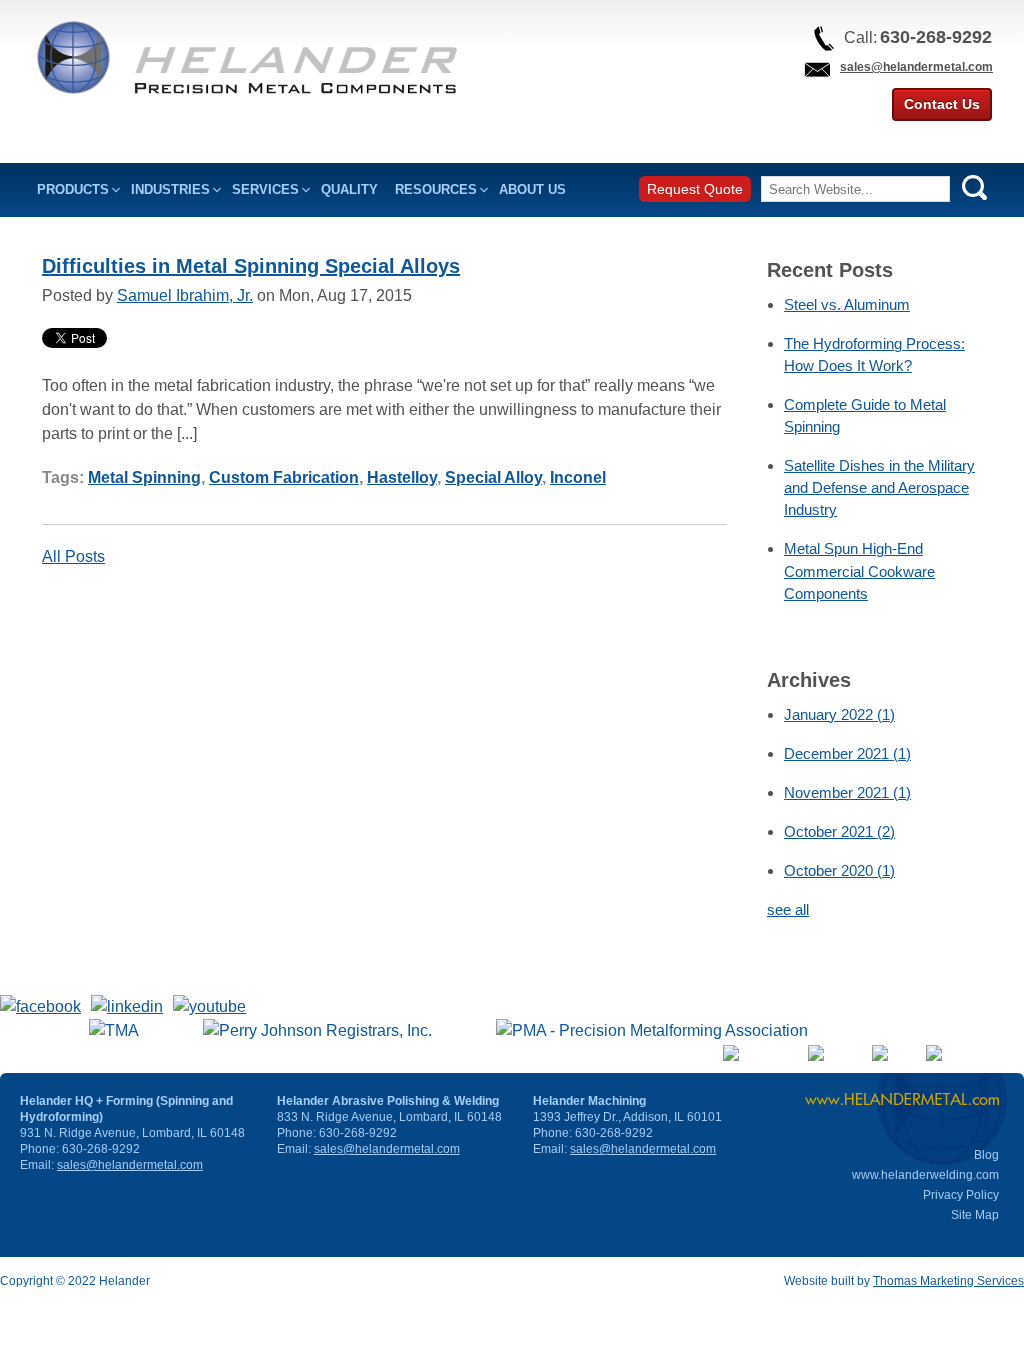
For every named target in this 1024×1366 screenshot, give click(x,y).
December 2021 (847, 753)
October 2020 (839, 870)
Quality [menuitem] (349, 189)
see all (788, 909)
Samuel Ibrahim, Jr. (185, 295)
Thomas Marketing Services (948, 1281)
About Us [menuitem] (532, 189)
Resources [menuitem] (436, 189)
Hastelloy (402, 477)
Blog (986, 1155)
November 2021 (847, 792)
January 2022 (839, 714)
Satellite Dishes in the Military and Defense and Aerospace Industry (879, 487)
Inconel (578, 477)
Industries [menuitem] (170, 189)
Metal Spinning (144, 477)
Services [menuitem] (265, 189)
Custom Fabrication (284, 477)
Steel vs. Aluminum (847, 304)
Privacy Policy (961, 1195)
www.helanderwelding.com (925, 1175)
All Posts (73, 556)
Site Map (975, 1215)
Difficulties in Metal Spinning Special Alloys (251, 266)
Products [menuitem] (73, 189)
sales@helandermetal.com (916, 67)
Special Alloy (493, 477)
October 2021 (839, 831)
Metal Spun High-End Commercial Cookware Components (859, 570)
